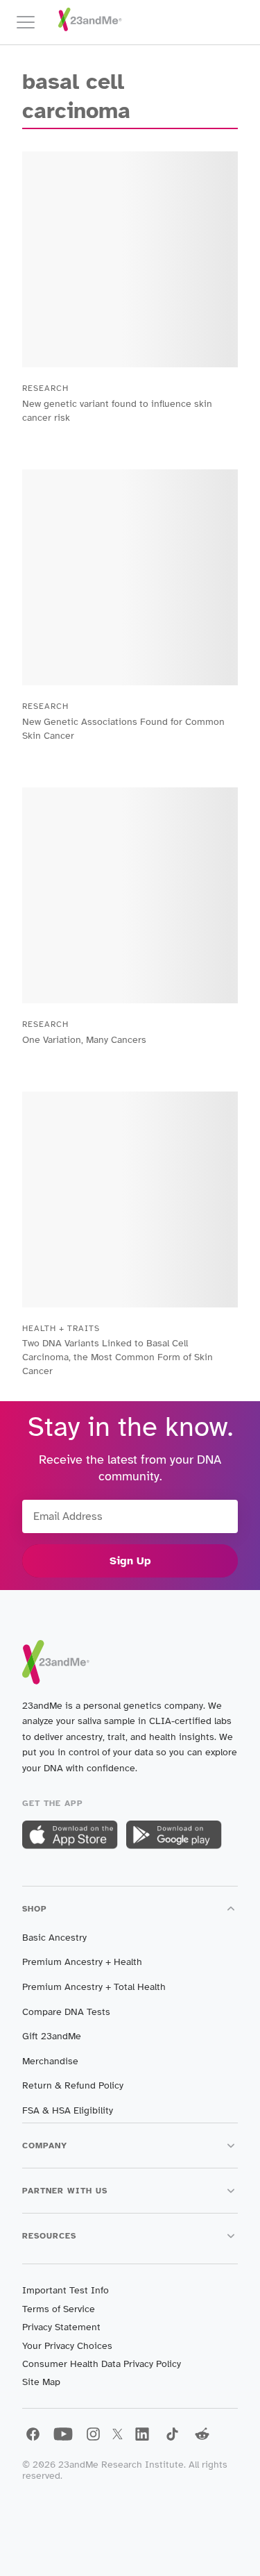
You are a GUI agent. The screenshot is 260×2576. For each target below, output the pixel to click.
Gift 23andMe (52, 2036)
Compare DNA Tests (66, 2012)
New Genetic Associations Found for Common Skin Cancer (123, 729)
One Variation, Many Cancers (84, 1040)
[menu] (32, 22)
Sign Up (130, 1561)
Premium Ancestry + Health (82, 1962)
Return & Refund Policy (73, 2085)
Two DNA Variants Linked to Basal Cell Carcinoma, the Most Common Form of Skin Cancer (118, 1357)
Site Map (41, 2382)
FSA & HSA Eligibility (68, 2110)
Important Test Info (66, 2290)
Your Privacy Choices (67, 2346)
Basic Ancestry (54, 1938)
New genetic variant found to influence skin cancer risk (117, 411)
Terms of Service (59, 2309)
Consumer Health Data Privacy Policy (102, 2364)
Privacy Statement (61, 2327)
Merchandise (50, 2061)
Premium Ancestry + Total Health (94, 1987)
